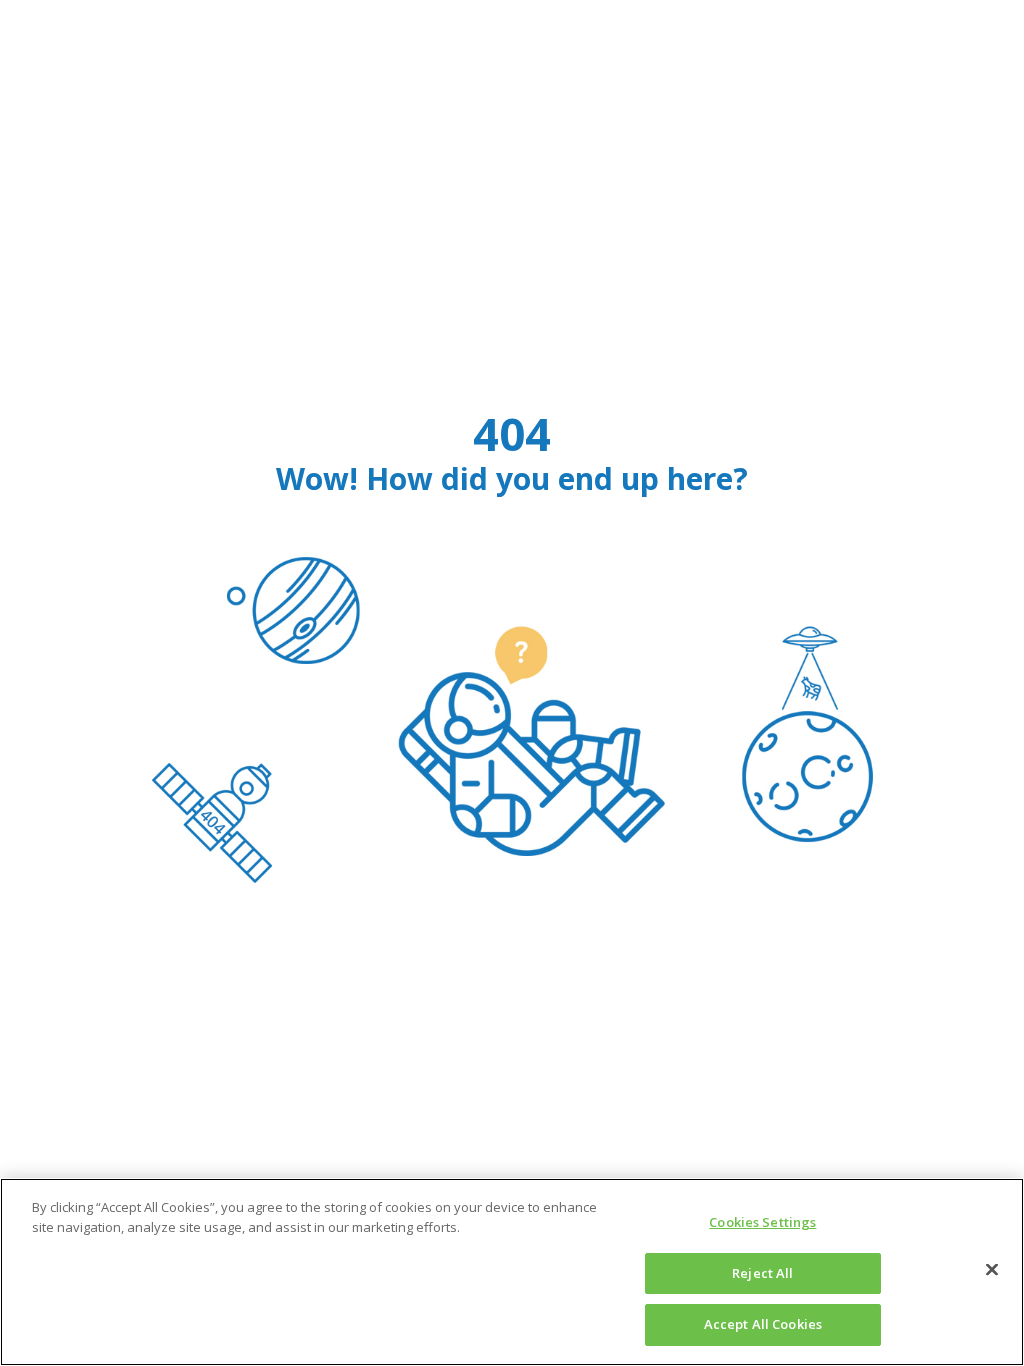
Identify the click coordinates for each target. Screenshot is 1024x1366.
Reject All (762, 1273)
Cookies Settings (762, 1222)
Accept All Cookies (763, 1324)
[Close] (992, 1270)
